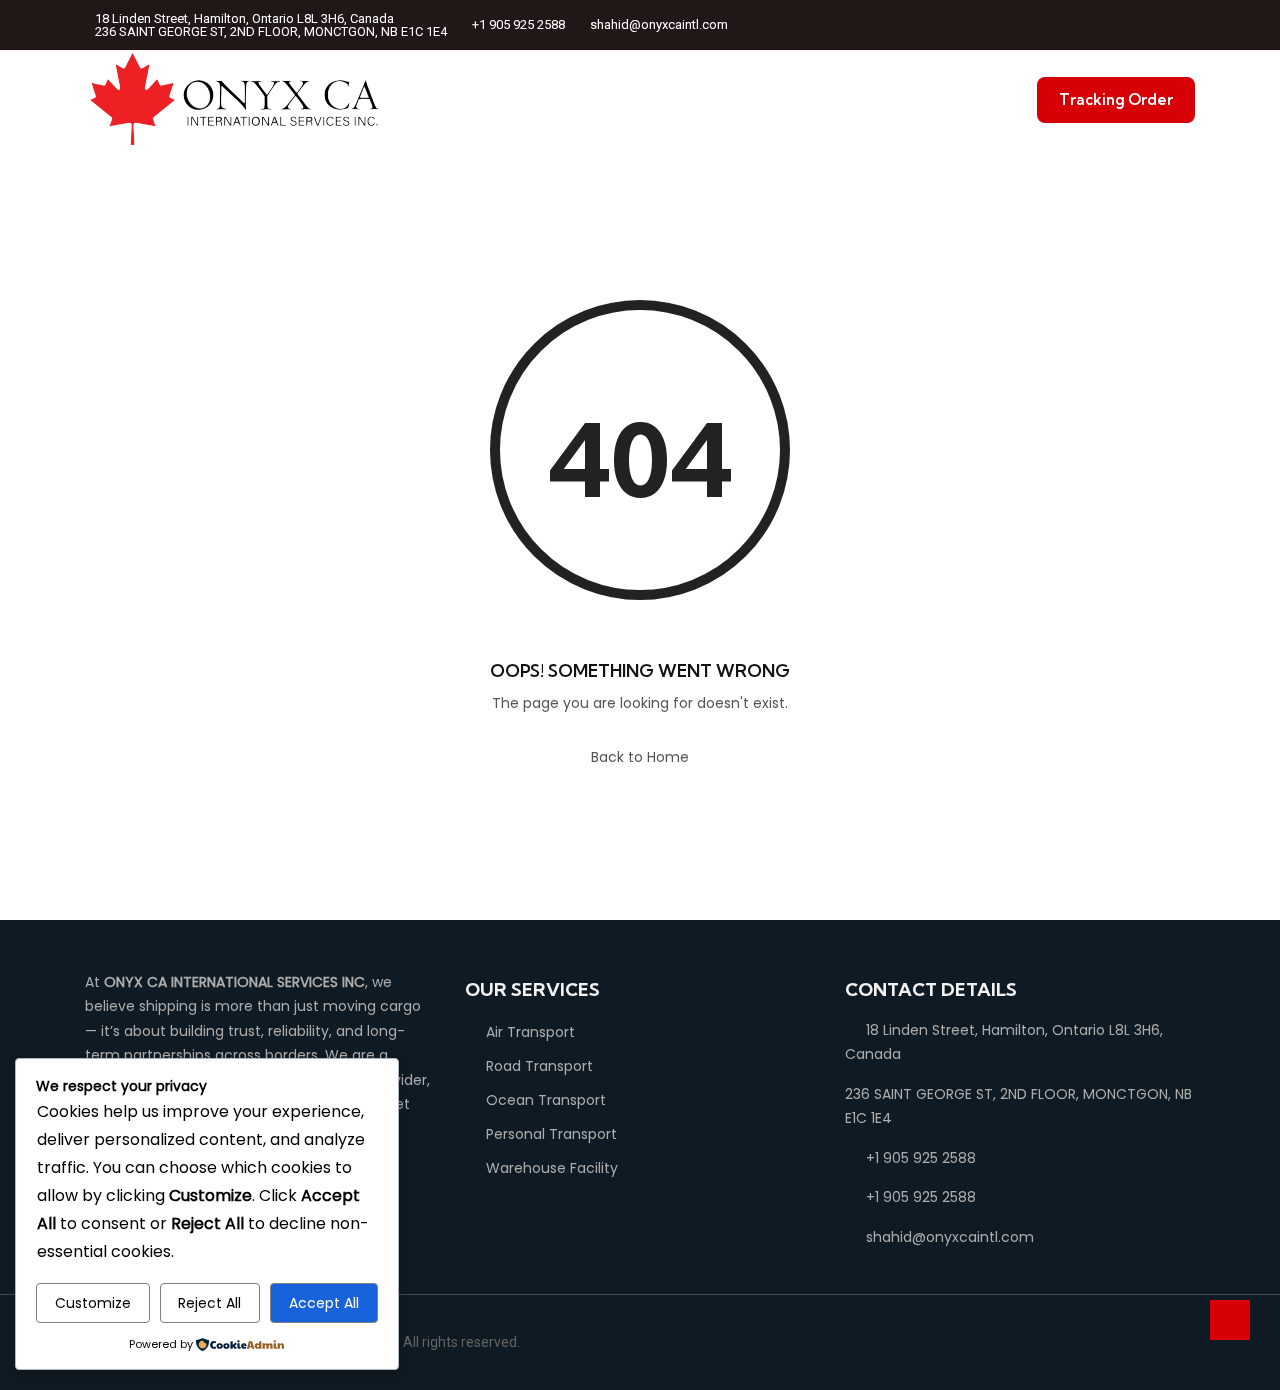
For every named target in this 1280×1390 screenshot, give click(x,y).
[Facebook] (1112, 25)
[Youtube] (1190, 25)
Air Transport (530, 1032)
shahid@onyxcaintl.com (659, 25)
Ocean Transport (546, 1100)
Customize (93, 1303)
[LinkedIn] (1138, 25)
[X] (1164, 25)
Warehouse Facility (552, 1168)
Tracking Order (1116, 99)
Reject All (209, 1303)
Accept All (324, 1303)
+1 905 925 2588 (518, 25)
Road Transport (539, 1066)
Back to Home (640, 757)
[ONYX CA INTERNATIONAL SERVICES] (235, 100)
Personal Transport (551, 1134)
